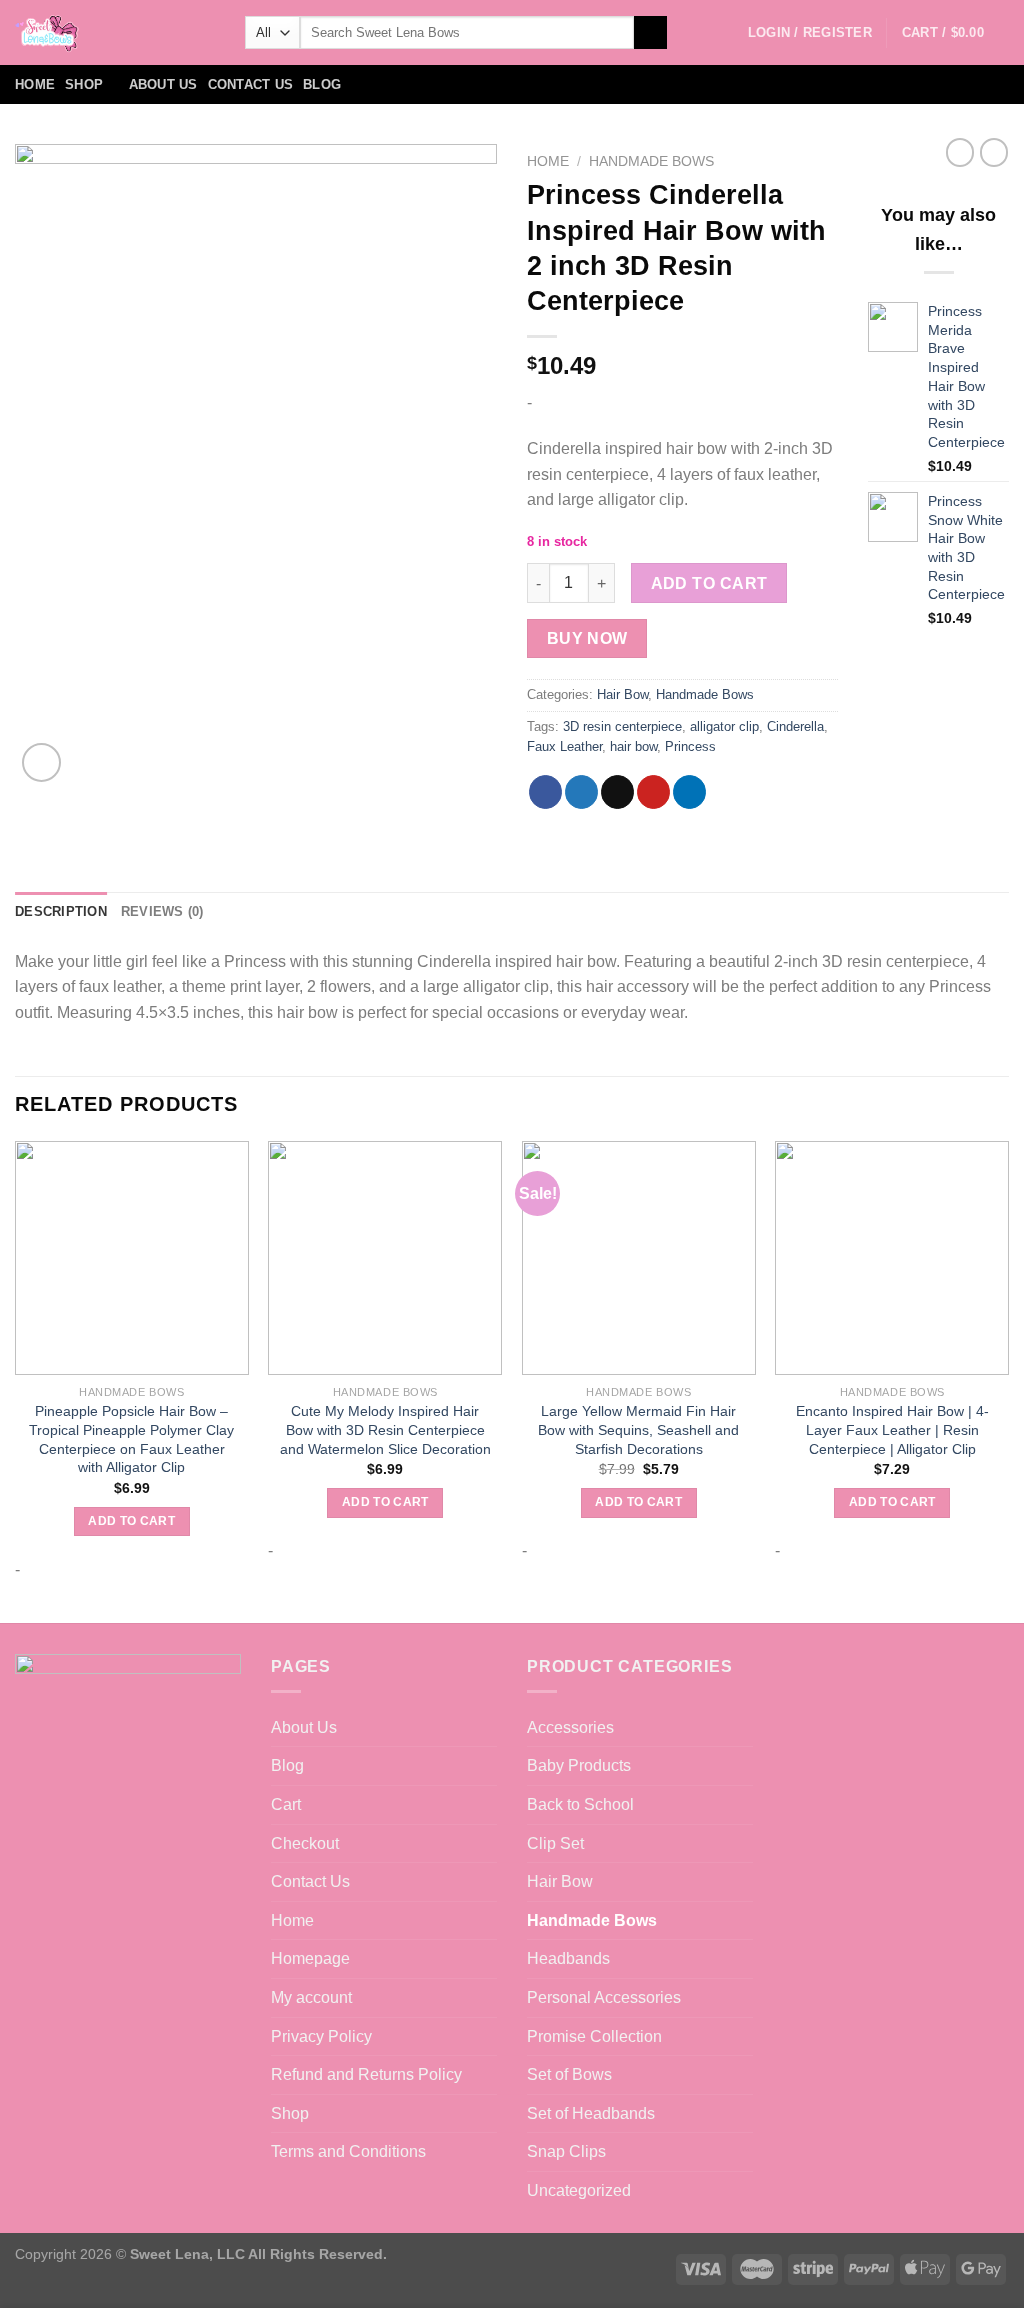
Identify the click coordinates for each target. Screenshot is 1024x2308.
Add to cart (709, 583)
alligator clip (724, 726)
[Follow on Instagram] (944, 85)
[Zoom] (41, 762)
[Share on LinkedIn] (689, 792)
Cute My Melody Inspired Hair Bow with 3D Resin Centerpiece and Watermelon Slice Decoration (385, 1429)
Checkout (305, 1843)
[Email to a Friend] (617, 792)
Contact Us (251, 84)
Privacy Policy (321, 2036)
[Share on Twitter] (581, 792)
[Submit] (650, 33)
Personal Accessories (604, 1997)
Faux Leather (564, 746)
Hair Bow (622, 694)
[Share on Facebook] (545, 792)
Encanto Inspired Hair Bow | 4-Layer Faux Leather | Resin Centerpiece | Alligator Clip (892, 1429)
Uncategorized (579, 2190)
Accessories (570, 1727)
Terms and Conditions (348, 2151)
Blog (322, 84)
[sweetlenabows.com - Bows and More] (115, 32)
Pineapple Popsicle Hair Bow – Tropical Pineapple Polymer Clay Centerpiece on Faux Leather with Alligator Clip (131, 1439)
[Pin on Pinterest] (653, 792)
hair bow (633, 746)
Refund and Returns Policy (366, 2074)
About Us (163, 84)
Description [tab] (61, 911)
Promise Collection (594, 2036)
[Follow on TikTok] (970, 85)
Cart (286, 1804)
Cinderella (795, 726)
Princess (690, 746)
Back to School (580, 1804)
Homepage (310, 1958)
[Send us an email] (996, 85)
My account (311, 1997)
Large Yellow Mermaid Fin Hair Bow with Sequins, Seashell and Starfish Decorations (638, 1429)
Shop (84, 84)
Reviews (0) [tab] (162, 911)
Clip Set (555, 1843)
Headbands (568, 1958)
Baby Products (579, 1765)
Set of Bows (569, 2074)
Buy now (587, 638)
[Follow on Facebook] (918, 85)
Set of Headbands (591, 2113)
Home (35, 84)
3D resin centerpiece (622, 726)
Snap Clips (566, 2151)
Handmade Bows (651, 161)
